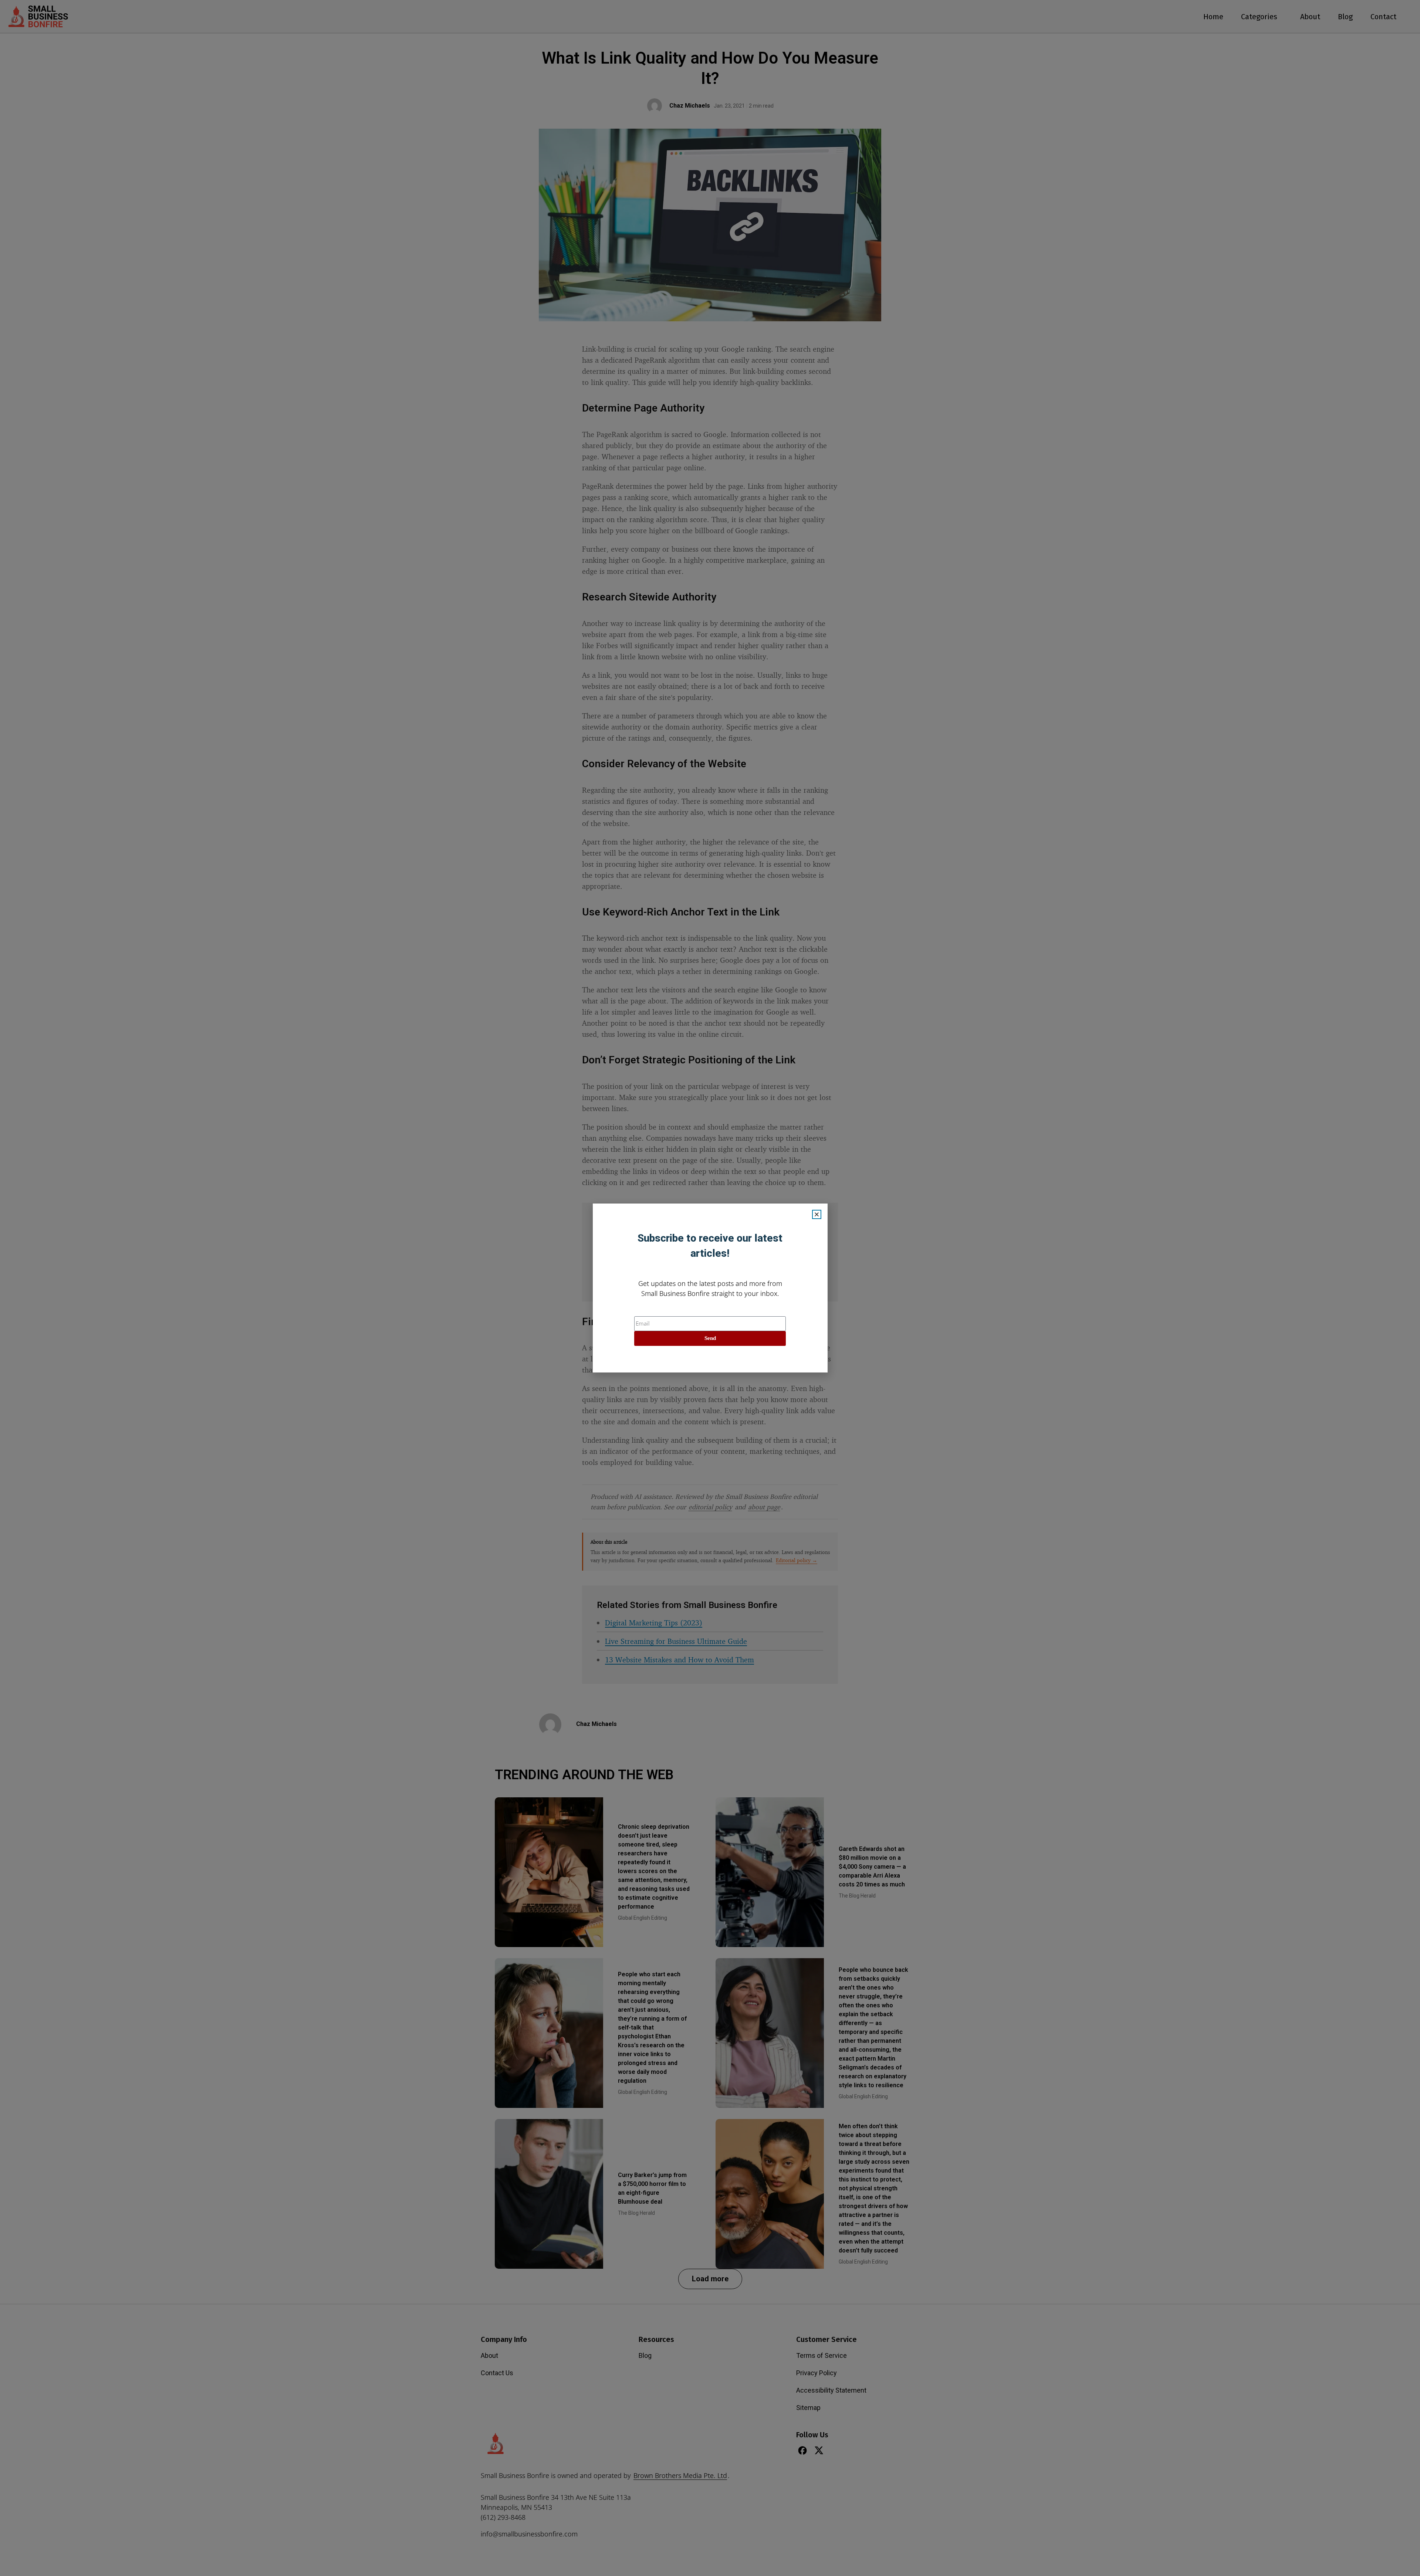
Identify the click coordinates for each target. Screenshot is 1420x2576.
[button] (817, 1214)
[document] (710, 1288)
